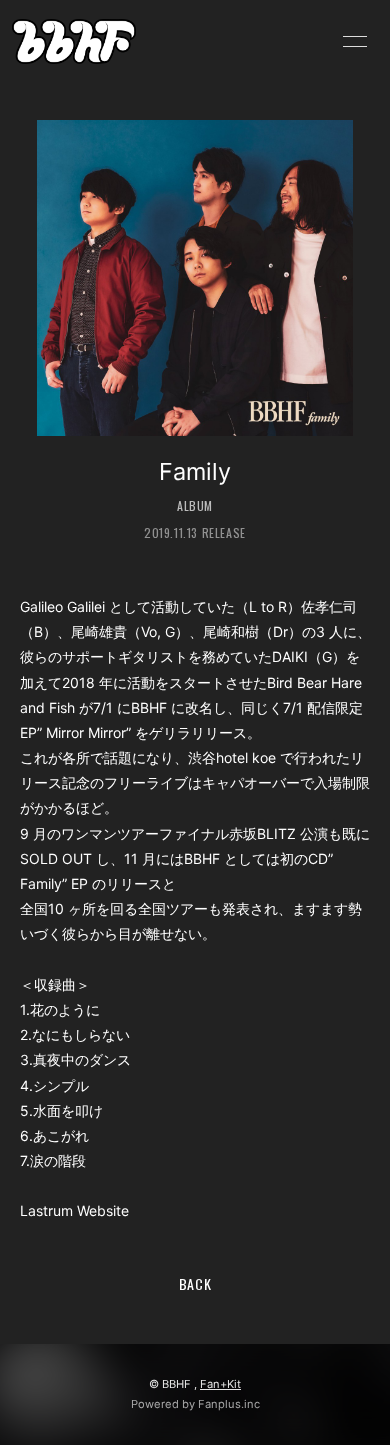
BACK (195, 1283)
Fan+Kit (220, 1384)
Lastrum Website (74, 1210)
